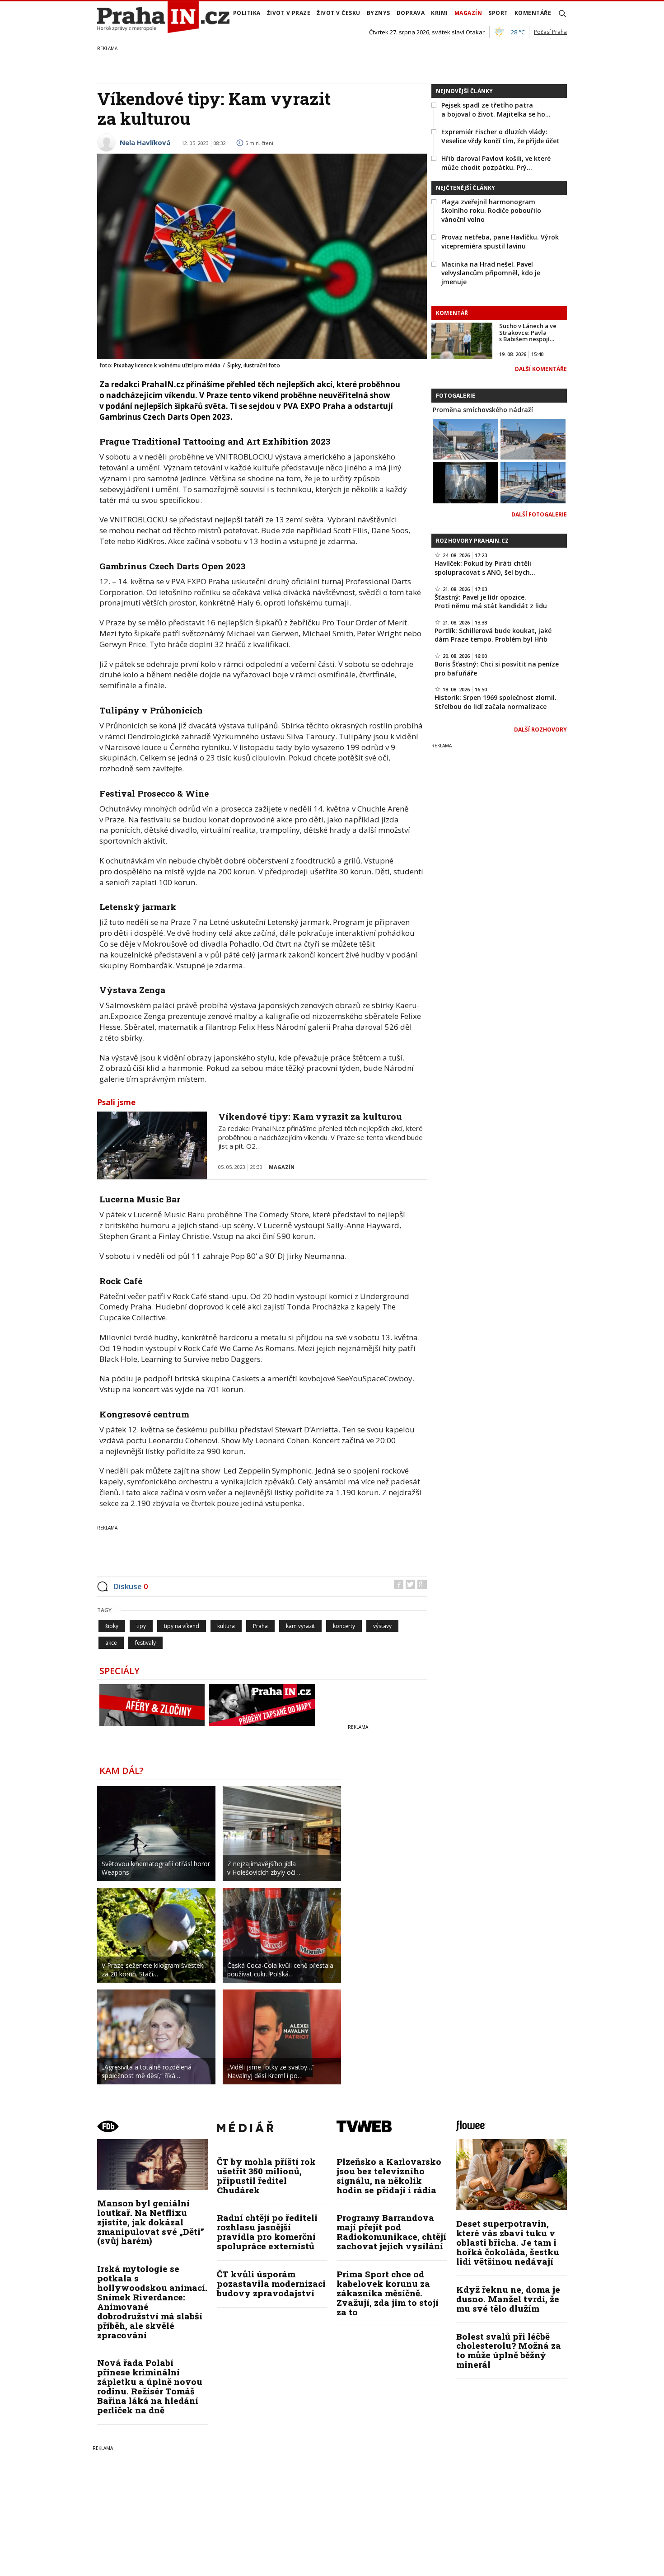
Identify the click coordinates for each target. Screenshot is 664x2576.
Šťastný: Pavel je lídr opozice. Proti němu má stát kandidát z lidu (491, 602)
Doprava (411, 13)
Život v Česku (339, 13)
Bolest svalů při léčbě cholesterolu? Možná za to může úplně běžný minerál (509, 2351)
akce (111, 1643)
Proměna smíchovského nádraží (483, 410)
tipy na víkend (182, 1626)
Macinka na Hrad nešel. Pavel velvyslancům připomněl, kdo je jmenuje (491, 273)
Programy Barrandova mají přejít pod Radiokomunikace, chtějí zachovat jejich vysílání (391, 2232)
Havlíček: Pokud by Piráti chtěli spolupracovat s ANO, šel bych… (485, 568)
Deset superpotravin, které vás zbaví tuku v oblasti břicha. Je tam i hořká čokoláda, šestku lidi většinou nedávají (508, 2242)
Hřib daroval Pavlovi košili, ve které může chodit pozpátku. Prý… (496, 163)
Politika (247, 13)
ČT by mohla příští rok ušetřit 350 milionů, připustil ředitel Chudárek (266, 2176)
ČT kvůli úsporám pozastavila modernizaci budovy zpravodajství (271, 2283)
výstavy (382, 1626)
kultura (226, 1626)
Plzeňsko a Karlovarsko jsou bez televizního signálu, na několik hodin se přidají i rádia (389, 2176)
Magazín (468, 13)
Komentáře (533, 13)
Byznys (379, 13)
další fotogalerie (539, 514)
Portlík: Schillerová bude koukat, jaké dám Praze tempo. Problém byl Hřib (493, 635)
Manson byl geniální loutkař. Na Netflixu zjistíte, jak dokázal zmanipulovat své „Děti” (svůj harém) (151, 2222)
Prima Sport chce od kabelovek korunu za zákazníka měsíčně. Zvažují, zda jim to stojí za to (388, 2293)
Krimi (440, 13)
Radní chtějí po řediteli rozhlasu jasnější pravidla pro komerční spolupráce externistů (267, 2232)
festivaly (145, 1643)
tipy (141, 1626)
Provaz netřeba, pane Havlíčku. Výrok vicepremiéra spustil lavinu (500, 242)
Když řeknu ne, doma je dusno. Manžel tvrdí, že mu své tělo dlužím (508, 2299)
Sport (498, 13)
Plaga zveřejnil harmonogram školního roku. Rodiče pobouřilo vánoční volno (491, 211)
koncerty (344, 1626)
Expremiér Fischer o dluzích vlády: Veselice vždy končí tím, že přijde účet (500, 136)
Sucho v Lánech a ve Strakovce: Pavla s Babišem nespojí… (528, 332)
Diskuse (131, 1586)
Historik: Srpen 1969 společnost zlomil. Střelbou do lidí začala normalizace (496, 702)
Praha (260, 1626)
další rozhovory (540, 730)
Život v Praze (289, 13)
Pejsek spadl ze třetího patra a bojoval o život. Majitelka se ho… (496, 110)
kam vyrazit (300, 1626)
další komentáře (541, 369)
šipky (112, 1626)
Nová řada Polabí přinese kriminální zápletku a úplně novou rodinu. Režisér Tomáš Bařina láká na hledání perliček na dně (150, 2386)
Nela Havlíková (145, 142)
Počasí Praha (550, 32)
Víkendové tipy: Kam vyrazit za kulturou (310, 1116)
